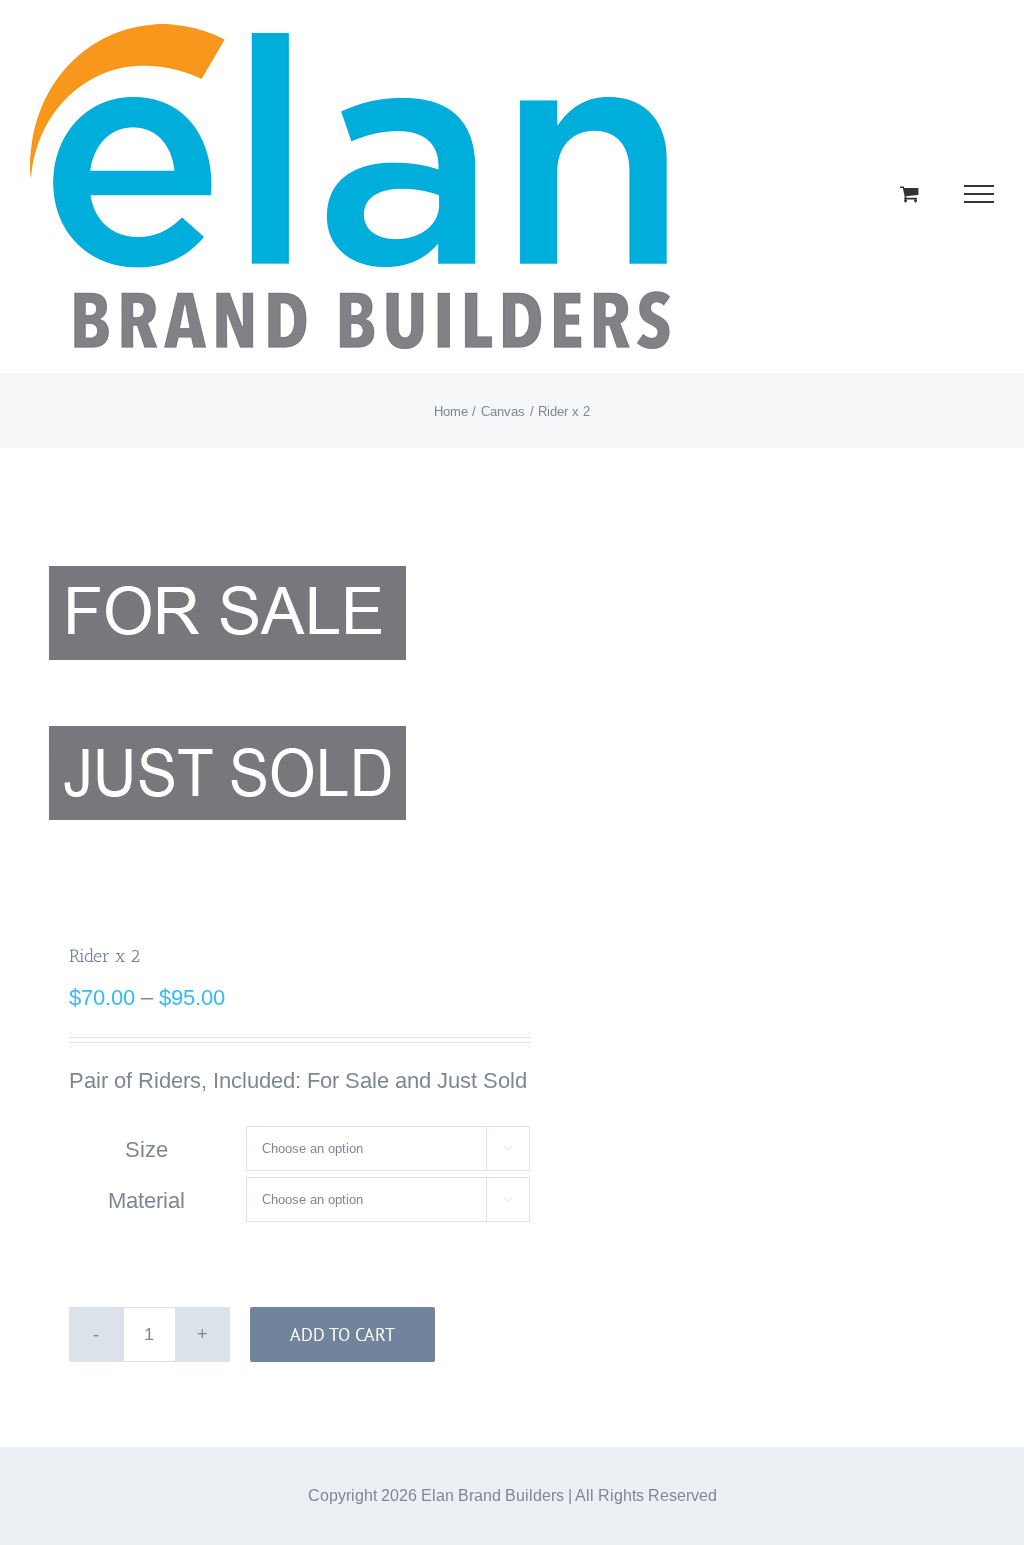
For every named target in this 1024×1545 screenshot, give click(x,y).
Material (146, 1200)
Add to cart (342, 1334)
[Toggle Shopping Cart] (909, 193)
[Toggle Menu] (979, 194)
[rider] (261, 693)
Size (146, 1149)
